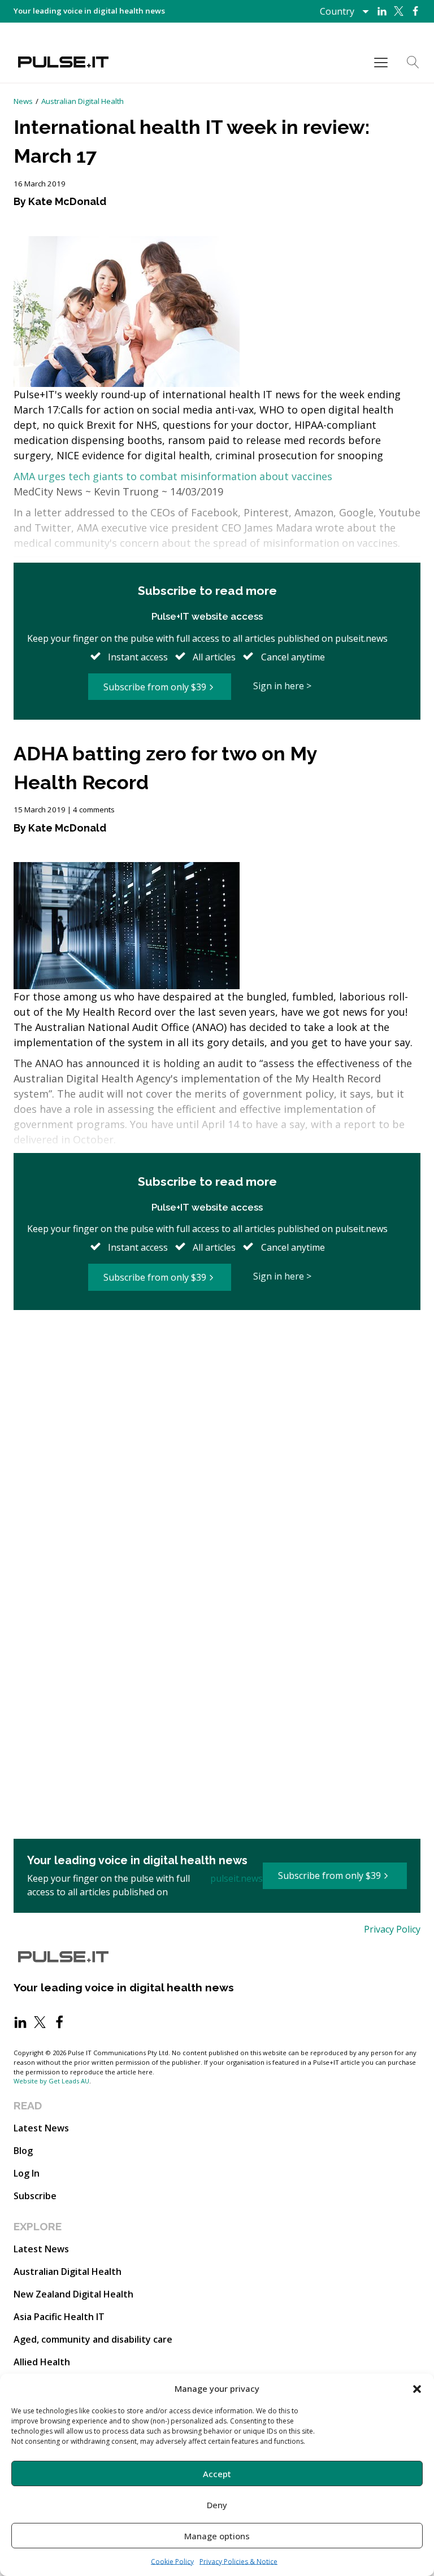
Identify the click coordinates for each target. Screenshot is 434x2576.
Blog (23, 2151)
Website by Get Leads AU (51, 2081)
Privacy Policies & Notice (238, 2562)
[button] (417, 2388)
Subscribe (35, 2196)
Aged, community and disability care (93, 2339)
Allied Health (42, 2362)
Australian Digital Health (83, 101)
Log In (27, 2173)
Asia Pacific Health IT (59, 2317)
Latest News (41, 2128)
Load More (217, 1348)
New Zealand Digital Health (73, 2294)
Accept (217, 2474)
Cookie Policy (172, 2562)
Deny (217, 2505)
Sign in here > (282, 686)
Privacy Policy (392, 1929)
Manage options (217, 2536)
